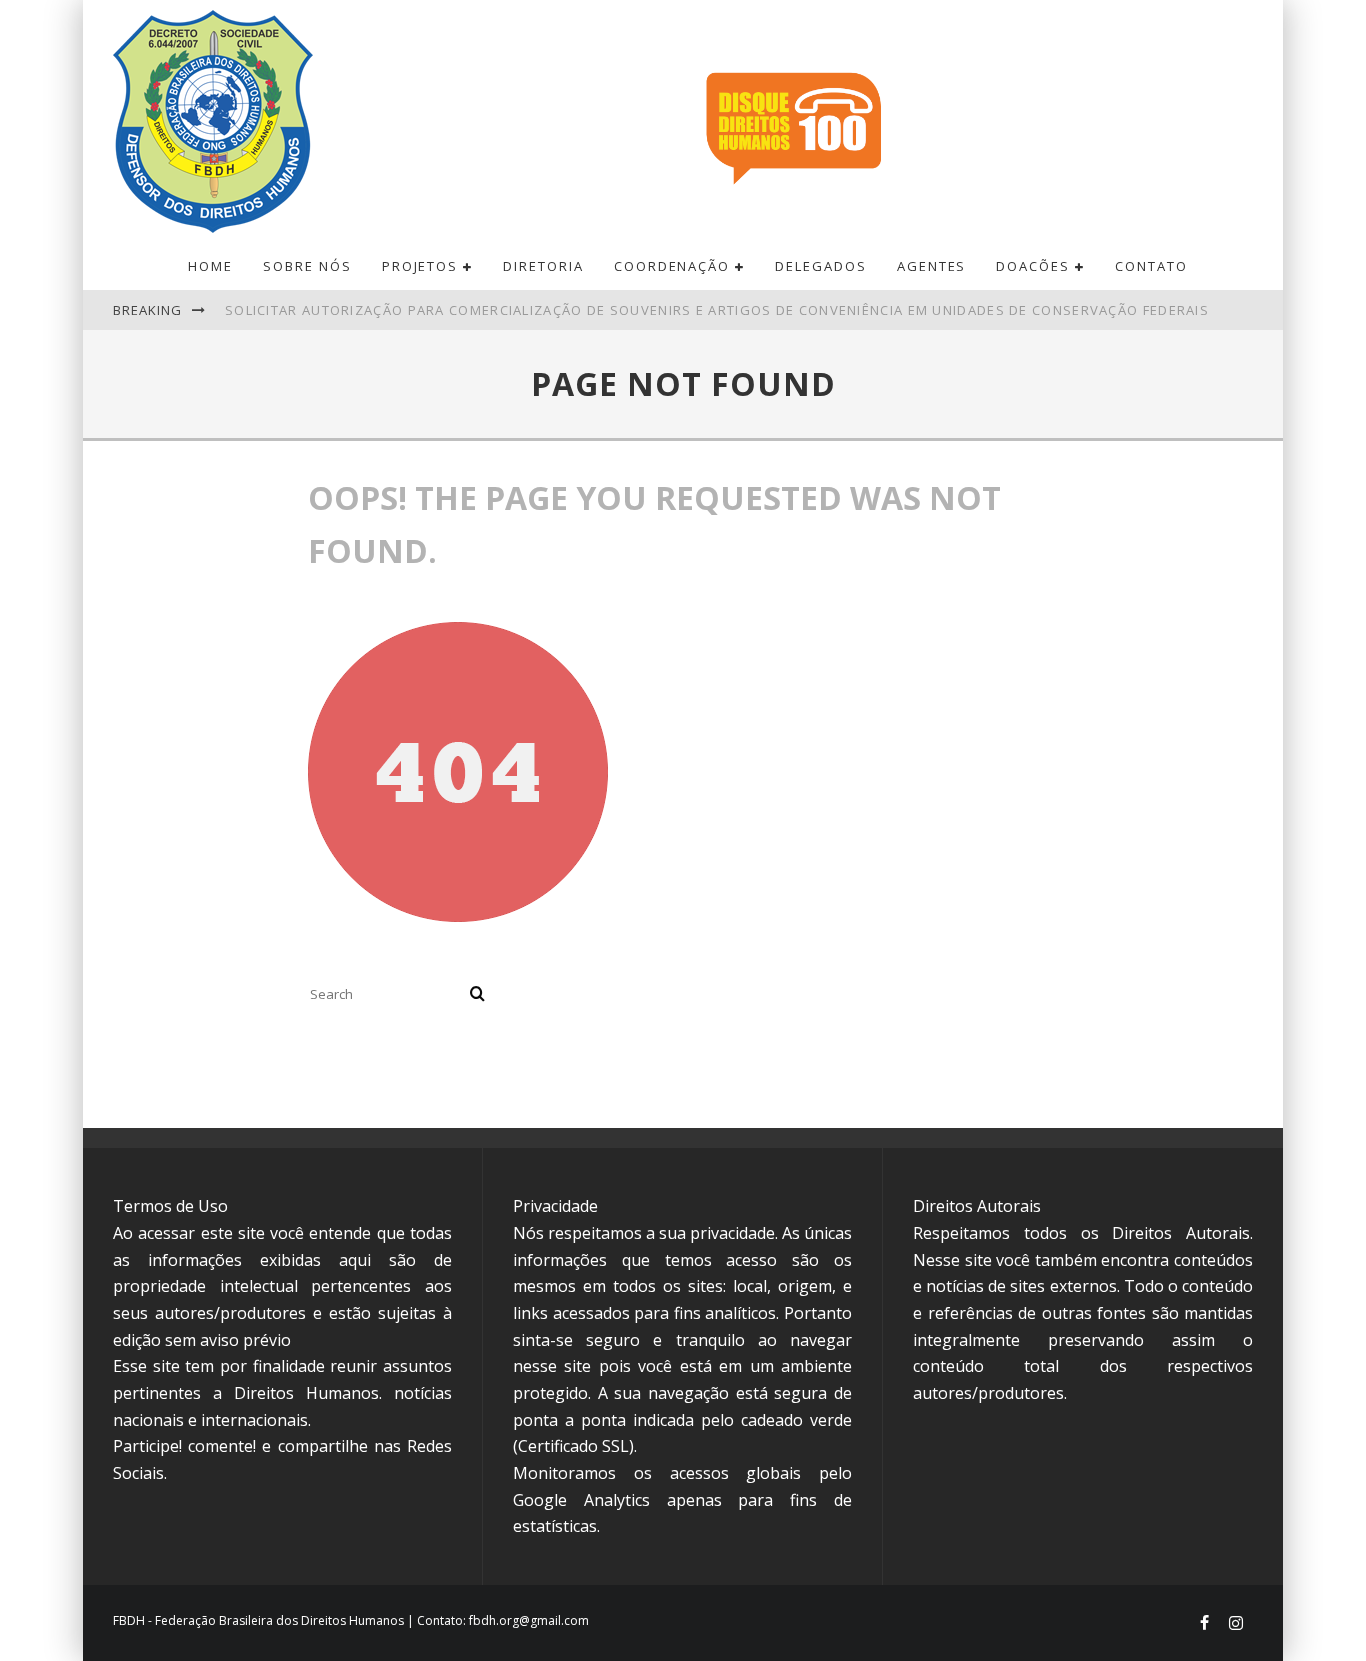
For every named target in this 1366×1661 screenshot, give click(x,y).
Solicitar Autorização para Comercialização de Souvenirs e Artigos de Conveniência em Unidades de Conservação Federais (717, 310)
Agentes (932, 266)
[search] (477, 994)
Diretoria (543, 266)
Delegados (821, 266)
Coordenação (672, 266)
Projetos (420, 266)
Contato (1151, 266)
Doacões (1033, 266)
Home (210, 266)
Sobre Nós (307, 266)
